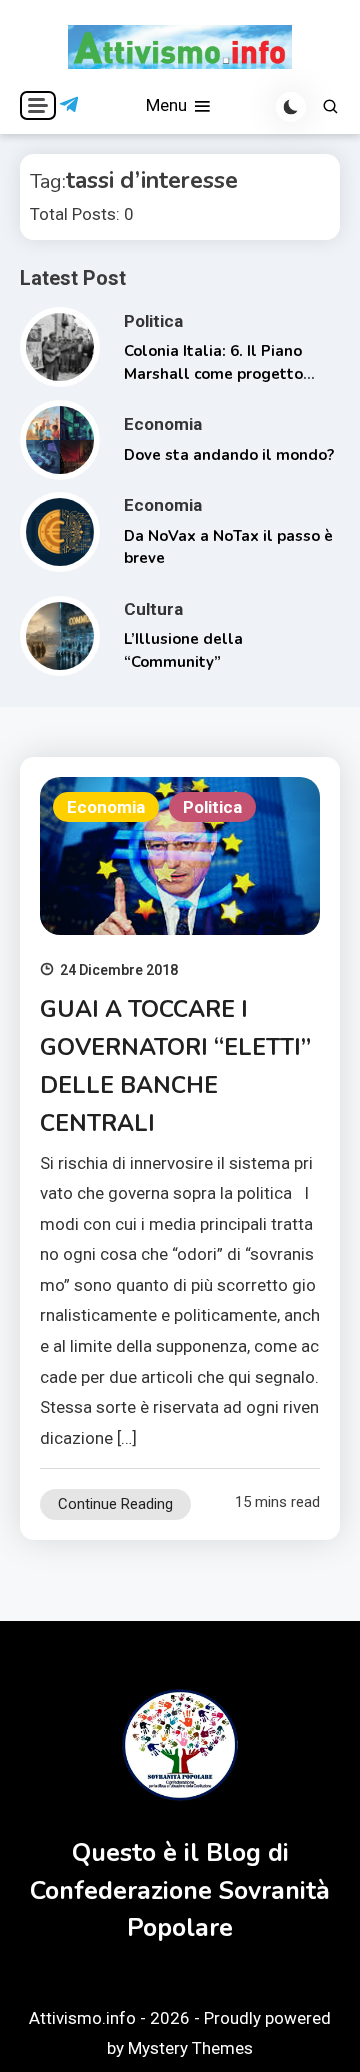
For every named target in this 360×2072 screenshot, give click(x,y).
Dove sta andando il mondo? (229, 455)
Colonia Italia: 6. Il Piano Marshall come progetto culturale (213, 373)
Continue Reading (115, 1504)
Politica (153, 321)
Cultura (153, 609)
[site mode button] (291, 107)
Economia (163, 424)
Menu (168, 105)
